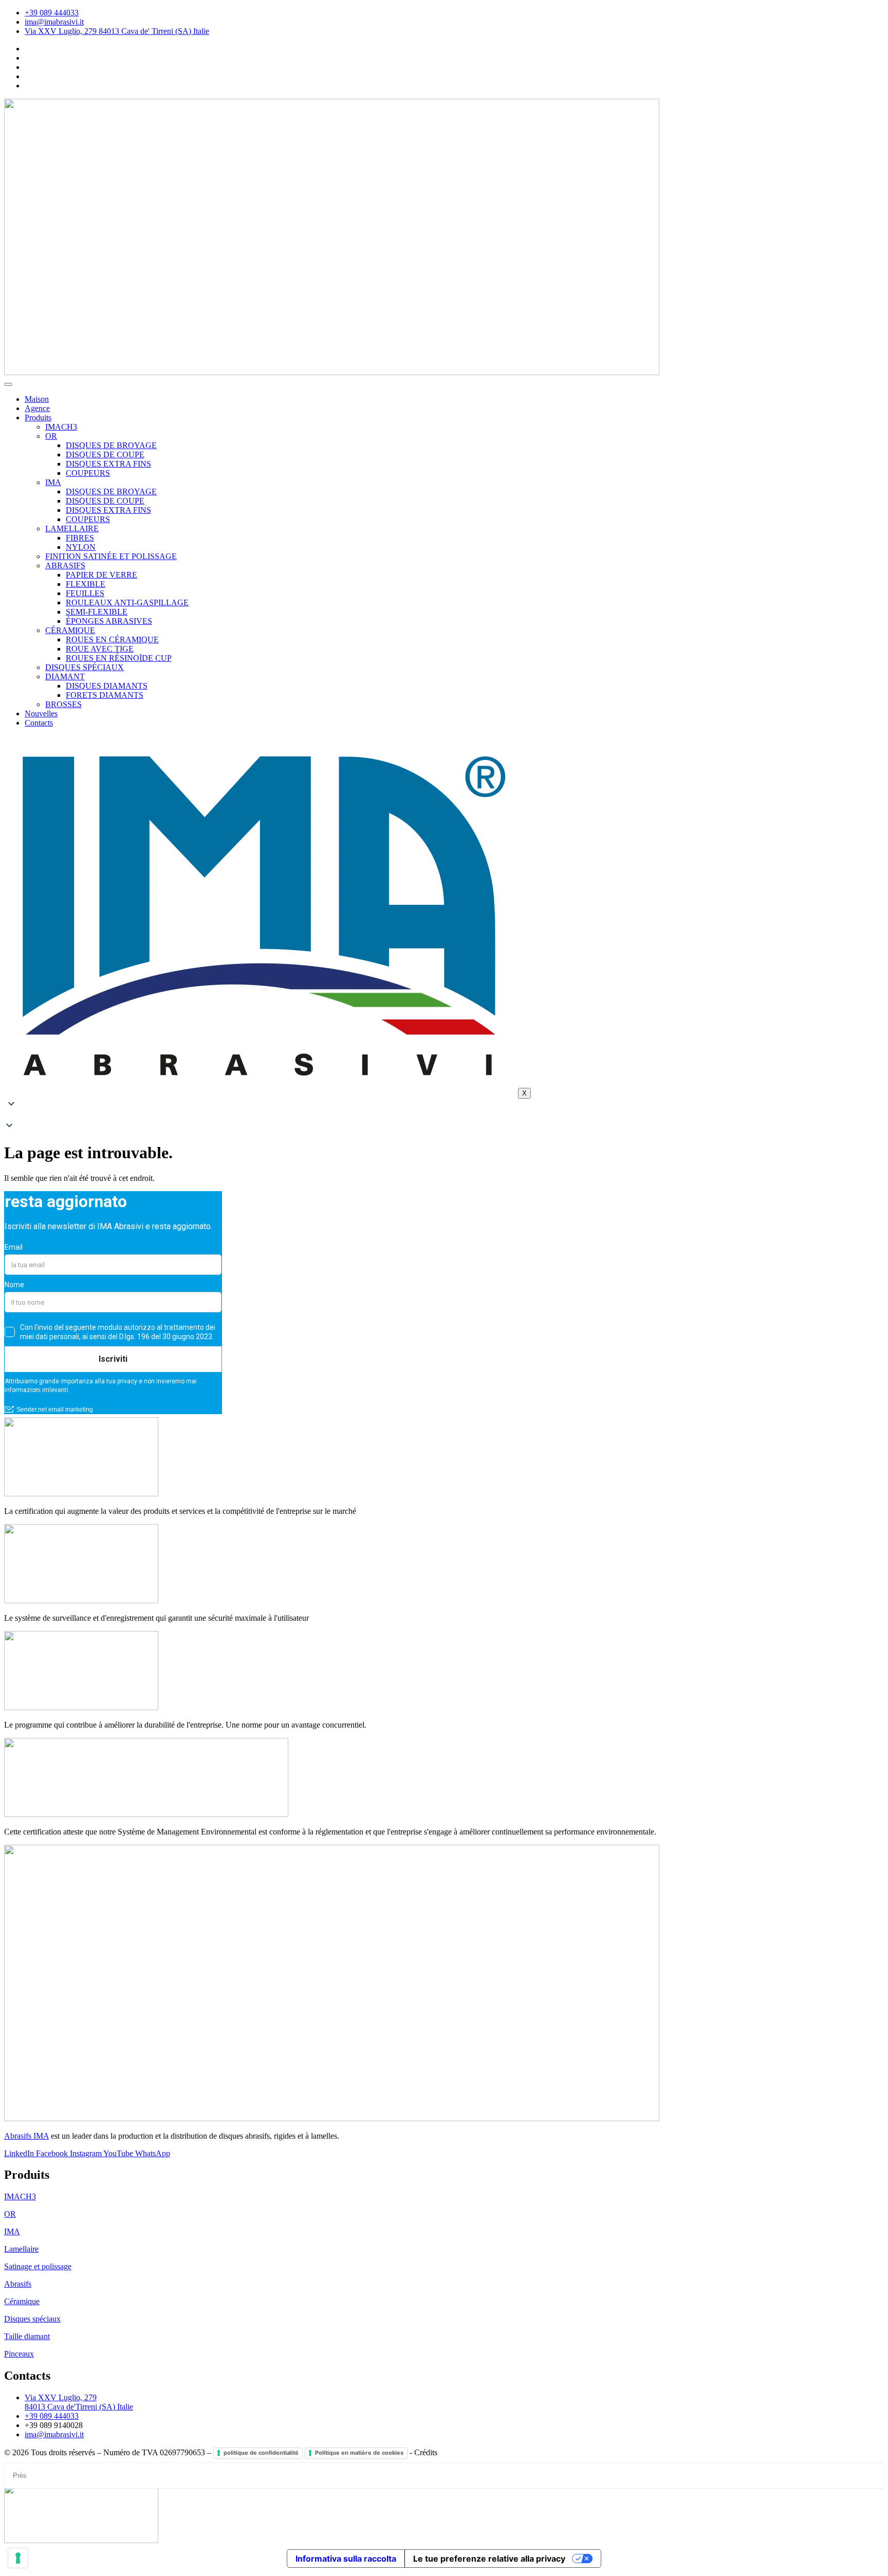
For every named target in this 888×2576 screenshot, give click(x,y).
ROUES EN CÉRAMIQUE (112, 640)
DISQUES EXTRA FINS (108, 464)
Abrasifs (18, 2284)
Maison (37, 399)
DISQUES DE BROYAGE (111, 445)
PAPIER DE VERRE (101, 575)
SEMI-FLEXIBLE (97, 612)
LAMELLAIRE (72, 529)
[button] (444, 1116)
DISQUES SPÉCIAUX (85, 667)
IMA (53, 482)
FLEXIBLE (86, 584)
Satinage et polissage (38, 2266)
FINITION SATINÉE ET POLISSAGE (111, 556)
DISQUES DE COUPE (105, 455)
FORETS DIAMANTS (105, 695)
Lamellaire (21, 2249)
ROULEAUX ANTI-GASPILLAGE (127, 603)
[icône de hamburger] (8, 384)
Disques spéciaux (32, 2319)
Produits (38, 418)
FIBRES (80, 538)
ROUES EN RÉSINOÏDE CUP (119, 658)
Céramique (22, 2301)
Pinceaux (19, 2354)
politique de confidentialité (261, 2453)
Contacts (39, 723)
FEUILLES (85, 593)
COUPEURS (88, 473)
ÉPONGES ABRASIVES (109, 621)
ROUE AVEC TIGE (100, 649)
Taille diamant (27, 2336)
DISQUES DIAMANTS (107, 686)
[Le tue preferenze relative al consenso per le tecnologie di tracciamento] (18, 2558)
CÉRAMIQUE (70, 630)
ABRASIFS (65, 566)
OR (51, 436)
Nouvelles (41, 714)
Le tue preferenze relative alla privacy (489, 2559)
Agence (37, 408)
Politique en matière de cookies (359, 2453)
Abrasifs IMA (26, 2136)
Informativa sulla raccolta (346, 2559)
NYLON (81, 547)
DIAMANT (65, 677)
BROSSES (63, 704)
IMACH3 (61, 427)
